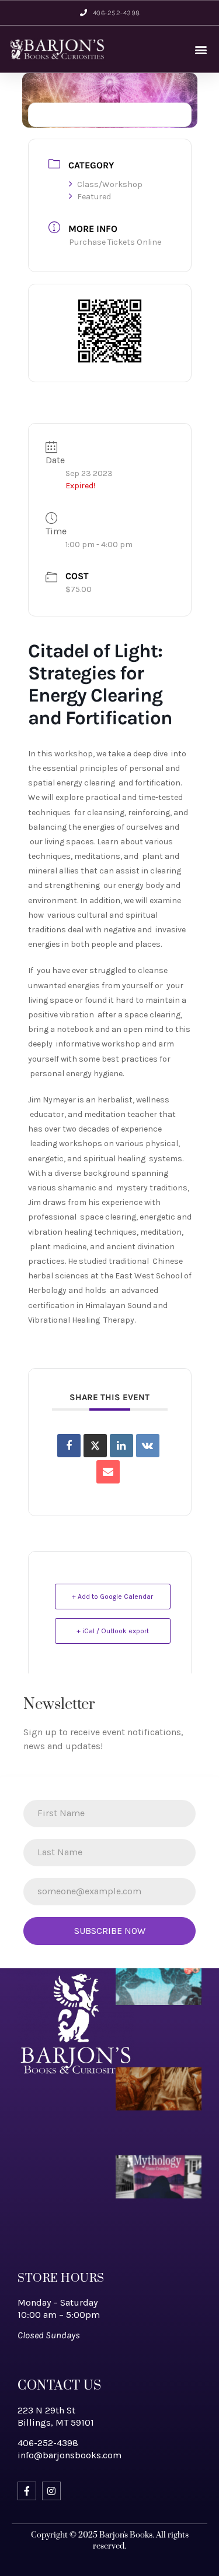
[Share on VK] (148, 1446)
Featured (94, 197)
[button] (201, 49)
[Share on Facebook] (69, 1446)
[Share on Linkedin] (121, 1446)
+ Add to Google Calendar (112, 1597)
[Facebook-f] (27, 2491)
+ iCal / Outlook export (113, 1631)
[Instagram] (51, 2491)
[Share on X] (95, 1446)
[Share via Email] (108, 1472)
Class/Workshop (110, 184)
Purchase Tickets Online (115, 242)
